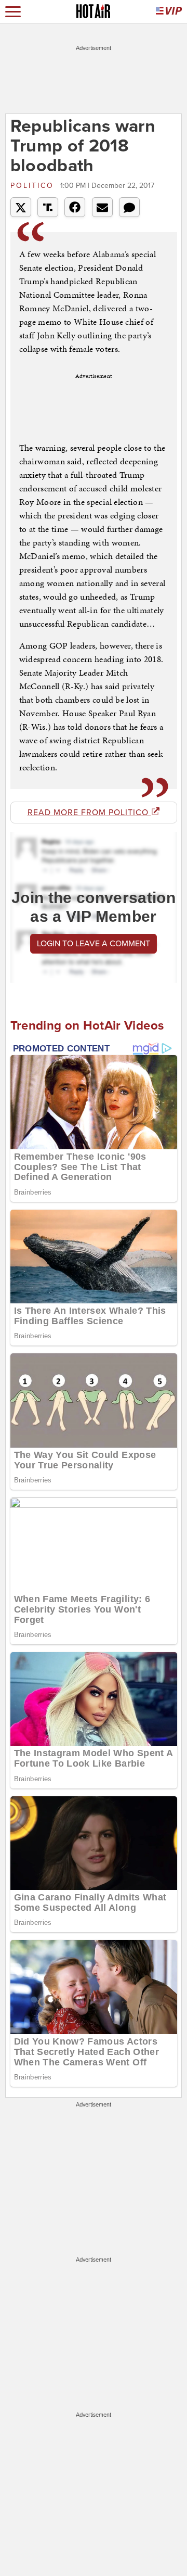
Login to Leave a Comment (94, 944)
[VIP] (169, 12)
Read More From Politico (89, 813)
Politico (34, 186)
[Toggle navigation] (13, 12)
